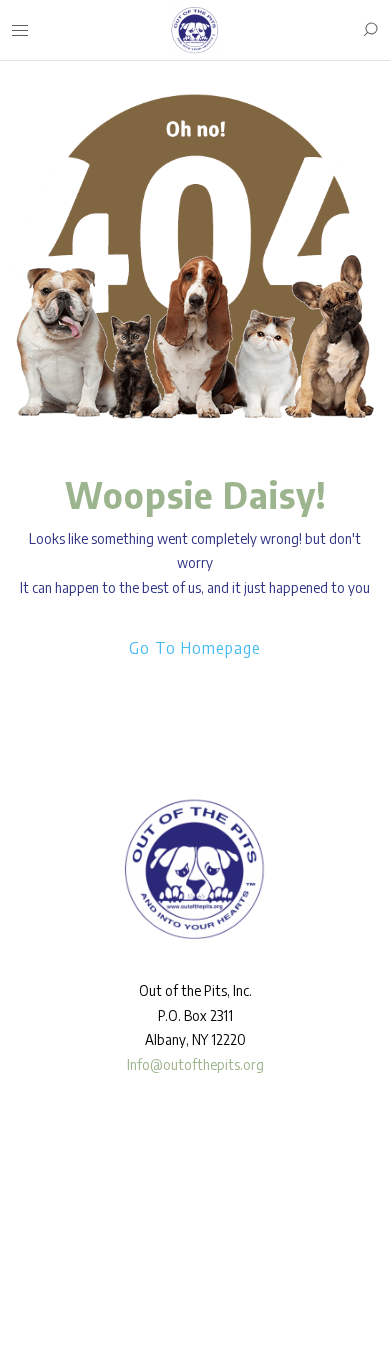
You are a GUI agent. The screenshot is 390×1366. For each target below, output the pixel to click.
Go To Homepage (195, 648)
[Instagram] (50, 1293)
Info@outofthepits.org (195, 1064)
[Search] (370, 30)
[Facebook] (21, 1293)
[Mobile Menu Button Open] (20, 31)
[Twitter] (79, 1293)
